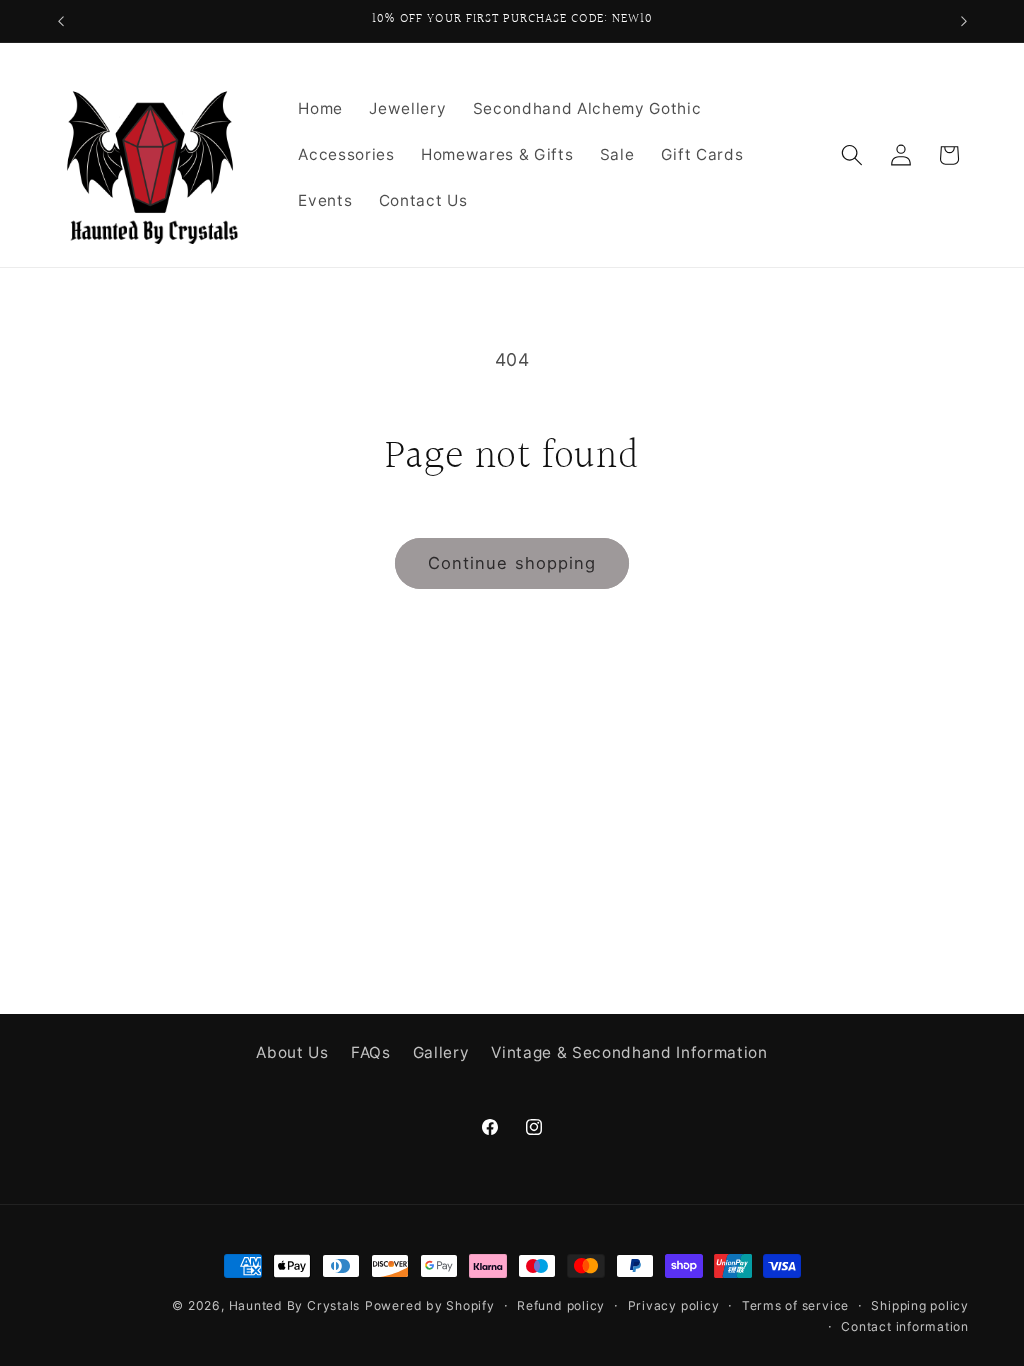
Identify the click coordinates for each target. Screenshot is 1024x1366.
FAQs (371, 1052)
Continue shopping (512, 563)
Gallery (441, 1052)
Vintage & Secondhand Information (629, 1052)
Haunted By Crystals (295, 1305)
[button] (852, 155)
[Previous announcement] (61, 21)
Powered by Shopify (430, 1305)
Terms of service (795, 1305)
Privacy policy (674, 1305)
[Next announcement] (964, 21)
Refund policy (561, 1305)
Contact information (905, 1326)
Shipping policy (920, 1305)
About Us (292, 1052)
